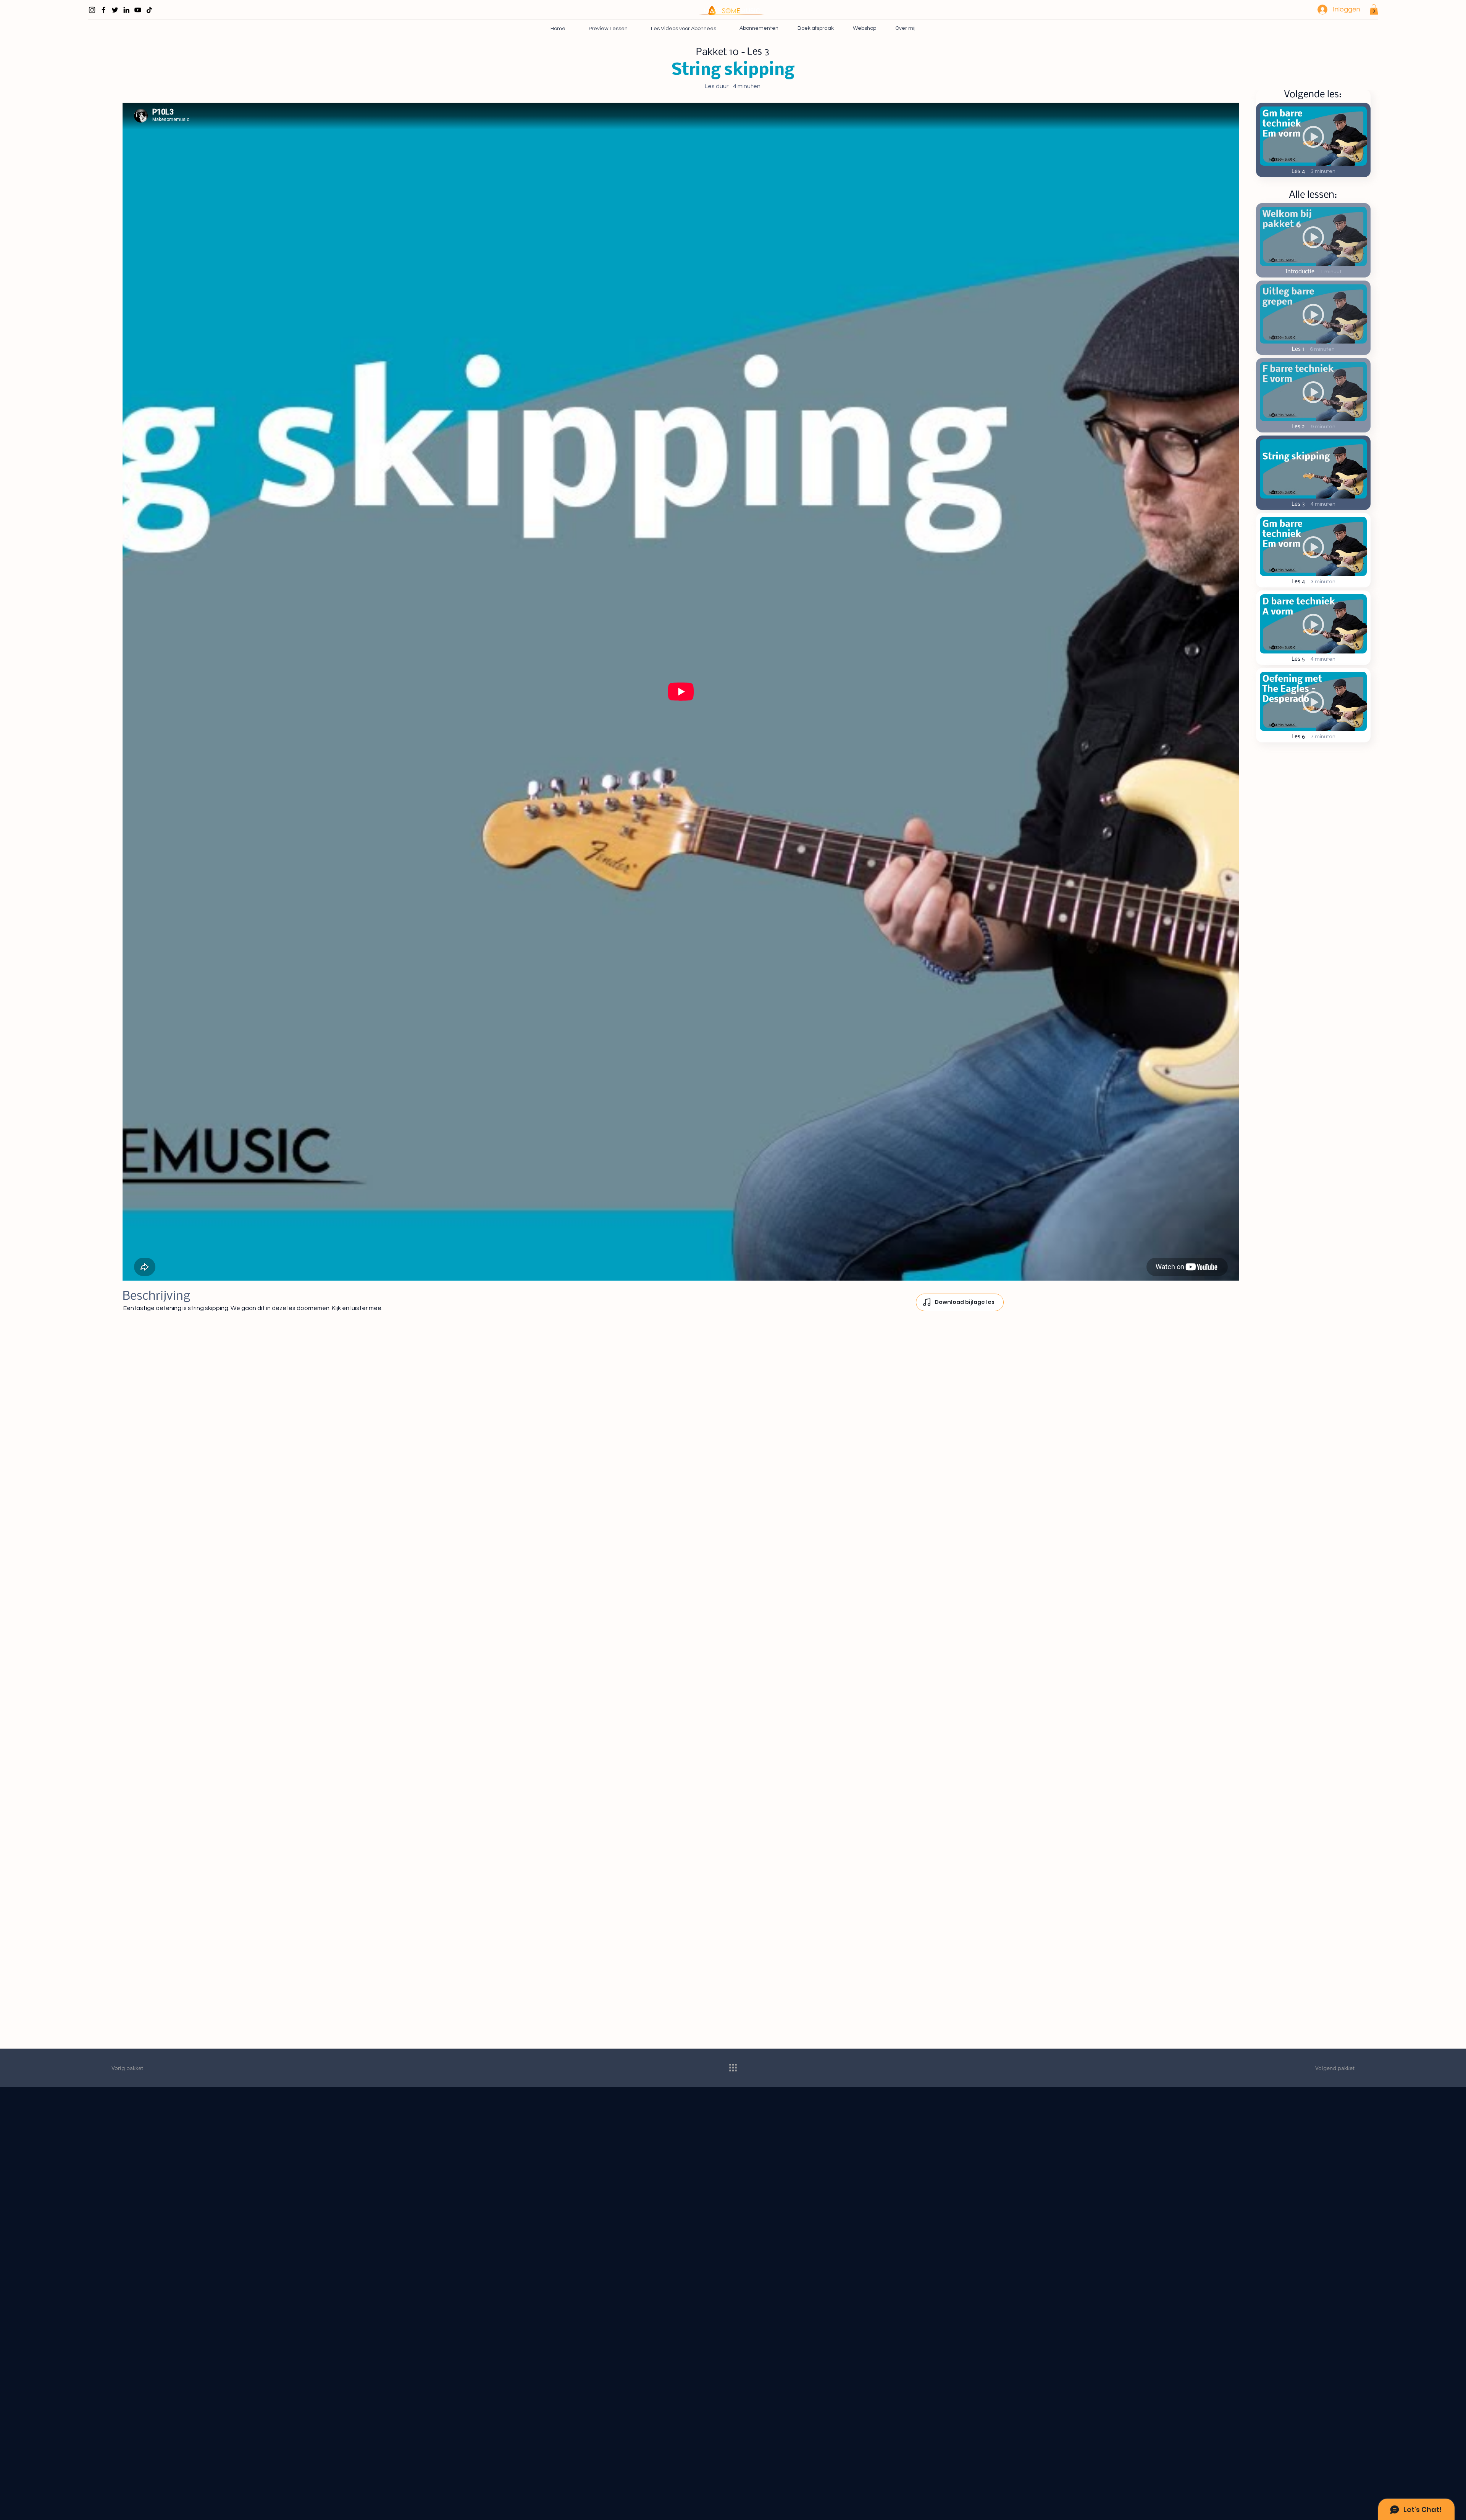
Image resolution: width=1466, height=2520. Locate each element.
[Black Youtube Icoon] (138, 10)
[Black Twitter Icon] (115, 10)
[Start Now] (1313, 240)
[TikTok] (149, 10)
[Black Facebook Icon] (103, 10)
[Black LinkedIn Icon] (126, 10)
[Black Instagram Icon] (92, 10)
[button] (1374, 9)
